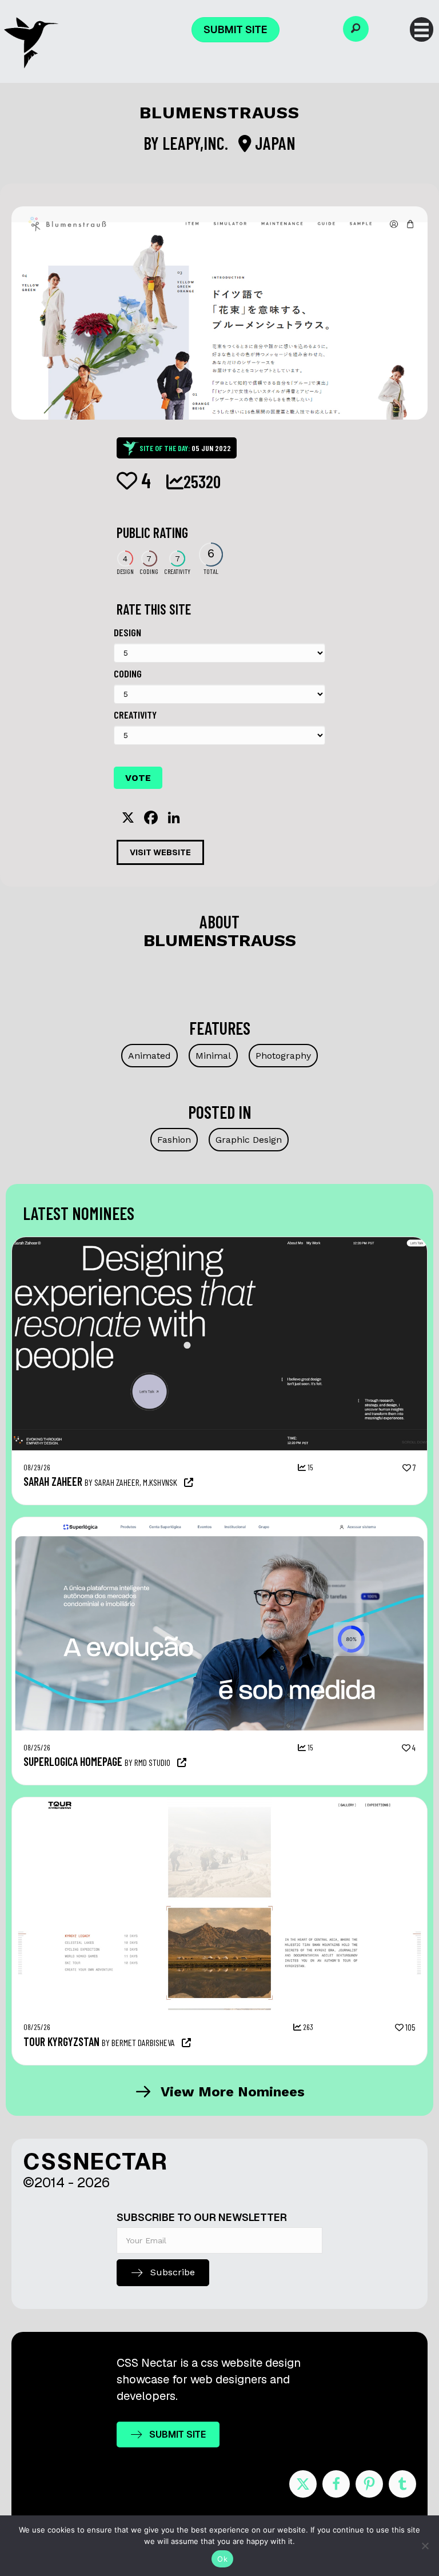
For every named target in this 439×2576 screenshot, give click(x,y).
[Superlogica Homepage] (219, 1523)
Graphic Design (249, 1140)
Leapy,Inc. (197, 143)
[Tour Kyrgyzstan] (219, 1803)
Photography (283, 1056)
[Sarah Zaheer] (219, 1243)
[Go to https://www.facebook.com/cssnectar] (336, 2484)
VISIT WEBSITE (160, 852)
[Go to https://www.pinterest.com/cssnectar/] (369, 2484)
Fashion (174, 1140)
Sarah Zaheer (53, 1481)
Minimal (213, 1056)
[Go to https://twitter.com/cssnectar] (303, 2484)
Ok (222, 2559)
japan (274, 143)
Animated (149, 1056)
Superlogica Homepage (73, 1761)
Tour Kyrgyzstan (61, 2041)
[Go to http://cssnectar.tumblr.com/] (402, 2484)
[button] (356, 29)
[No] (425, 2546)
